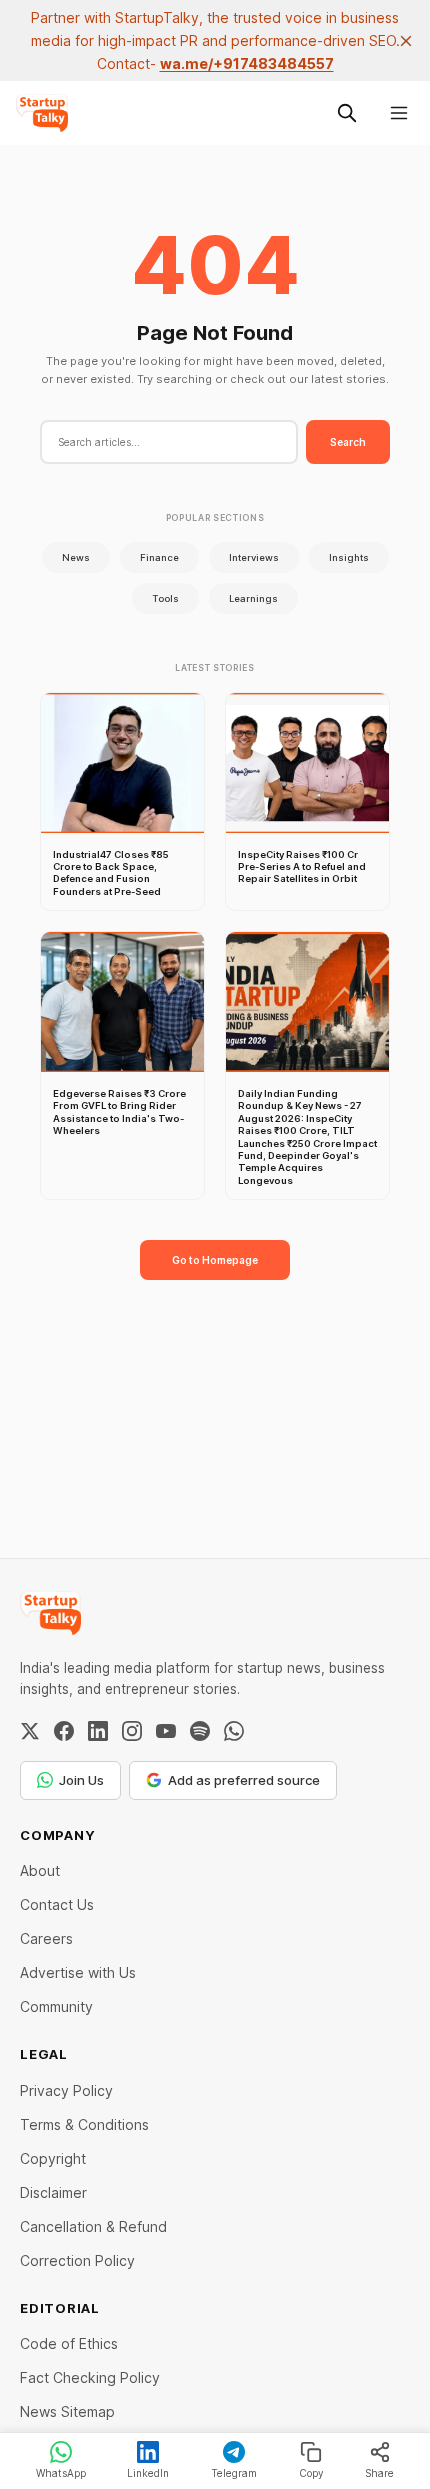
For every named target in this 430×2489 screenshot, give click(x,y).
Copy (311, 2473)
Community (56, 2006)
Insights (349, 557)
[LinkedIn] (98, 1731)
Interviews (254, 557)
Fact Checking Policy (90, 2377)
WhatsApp (61, 2473)
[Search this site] (347, 113)
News (76, 557)
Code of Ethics (69, 2343)
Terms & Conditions (84, 2124)
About (40, 1870)
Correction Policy (77, 2260)
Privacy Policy (66, 2090)
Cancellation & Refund (93, 2226)
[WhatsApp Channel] (234, 1731)
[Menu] (399, 113)
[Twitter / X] (30, 1731)
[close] (406, 41)
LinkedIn (148, 2473)
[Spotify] (200, 1731)
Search (348, 442)
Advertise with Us (78, 1972)
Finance (159, 557)
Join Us (81, 1780)
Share (379, 2473)
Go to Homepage (215, 1260)
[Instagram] (132, 1731)
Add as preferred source (244, 1780)
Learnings (253, 598)
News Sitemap (67, 2411)
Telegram (234, 2473)
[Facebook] (64, 1731)
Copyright (53, 2158)
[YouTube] (166, 1731)
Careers (46, 1938)
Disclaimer (53, 2192)
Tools (165, 598)
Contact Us (57, 1904)
